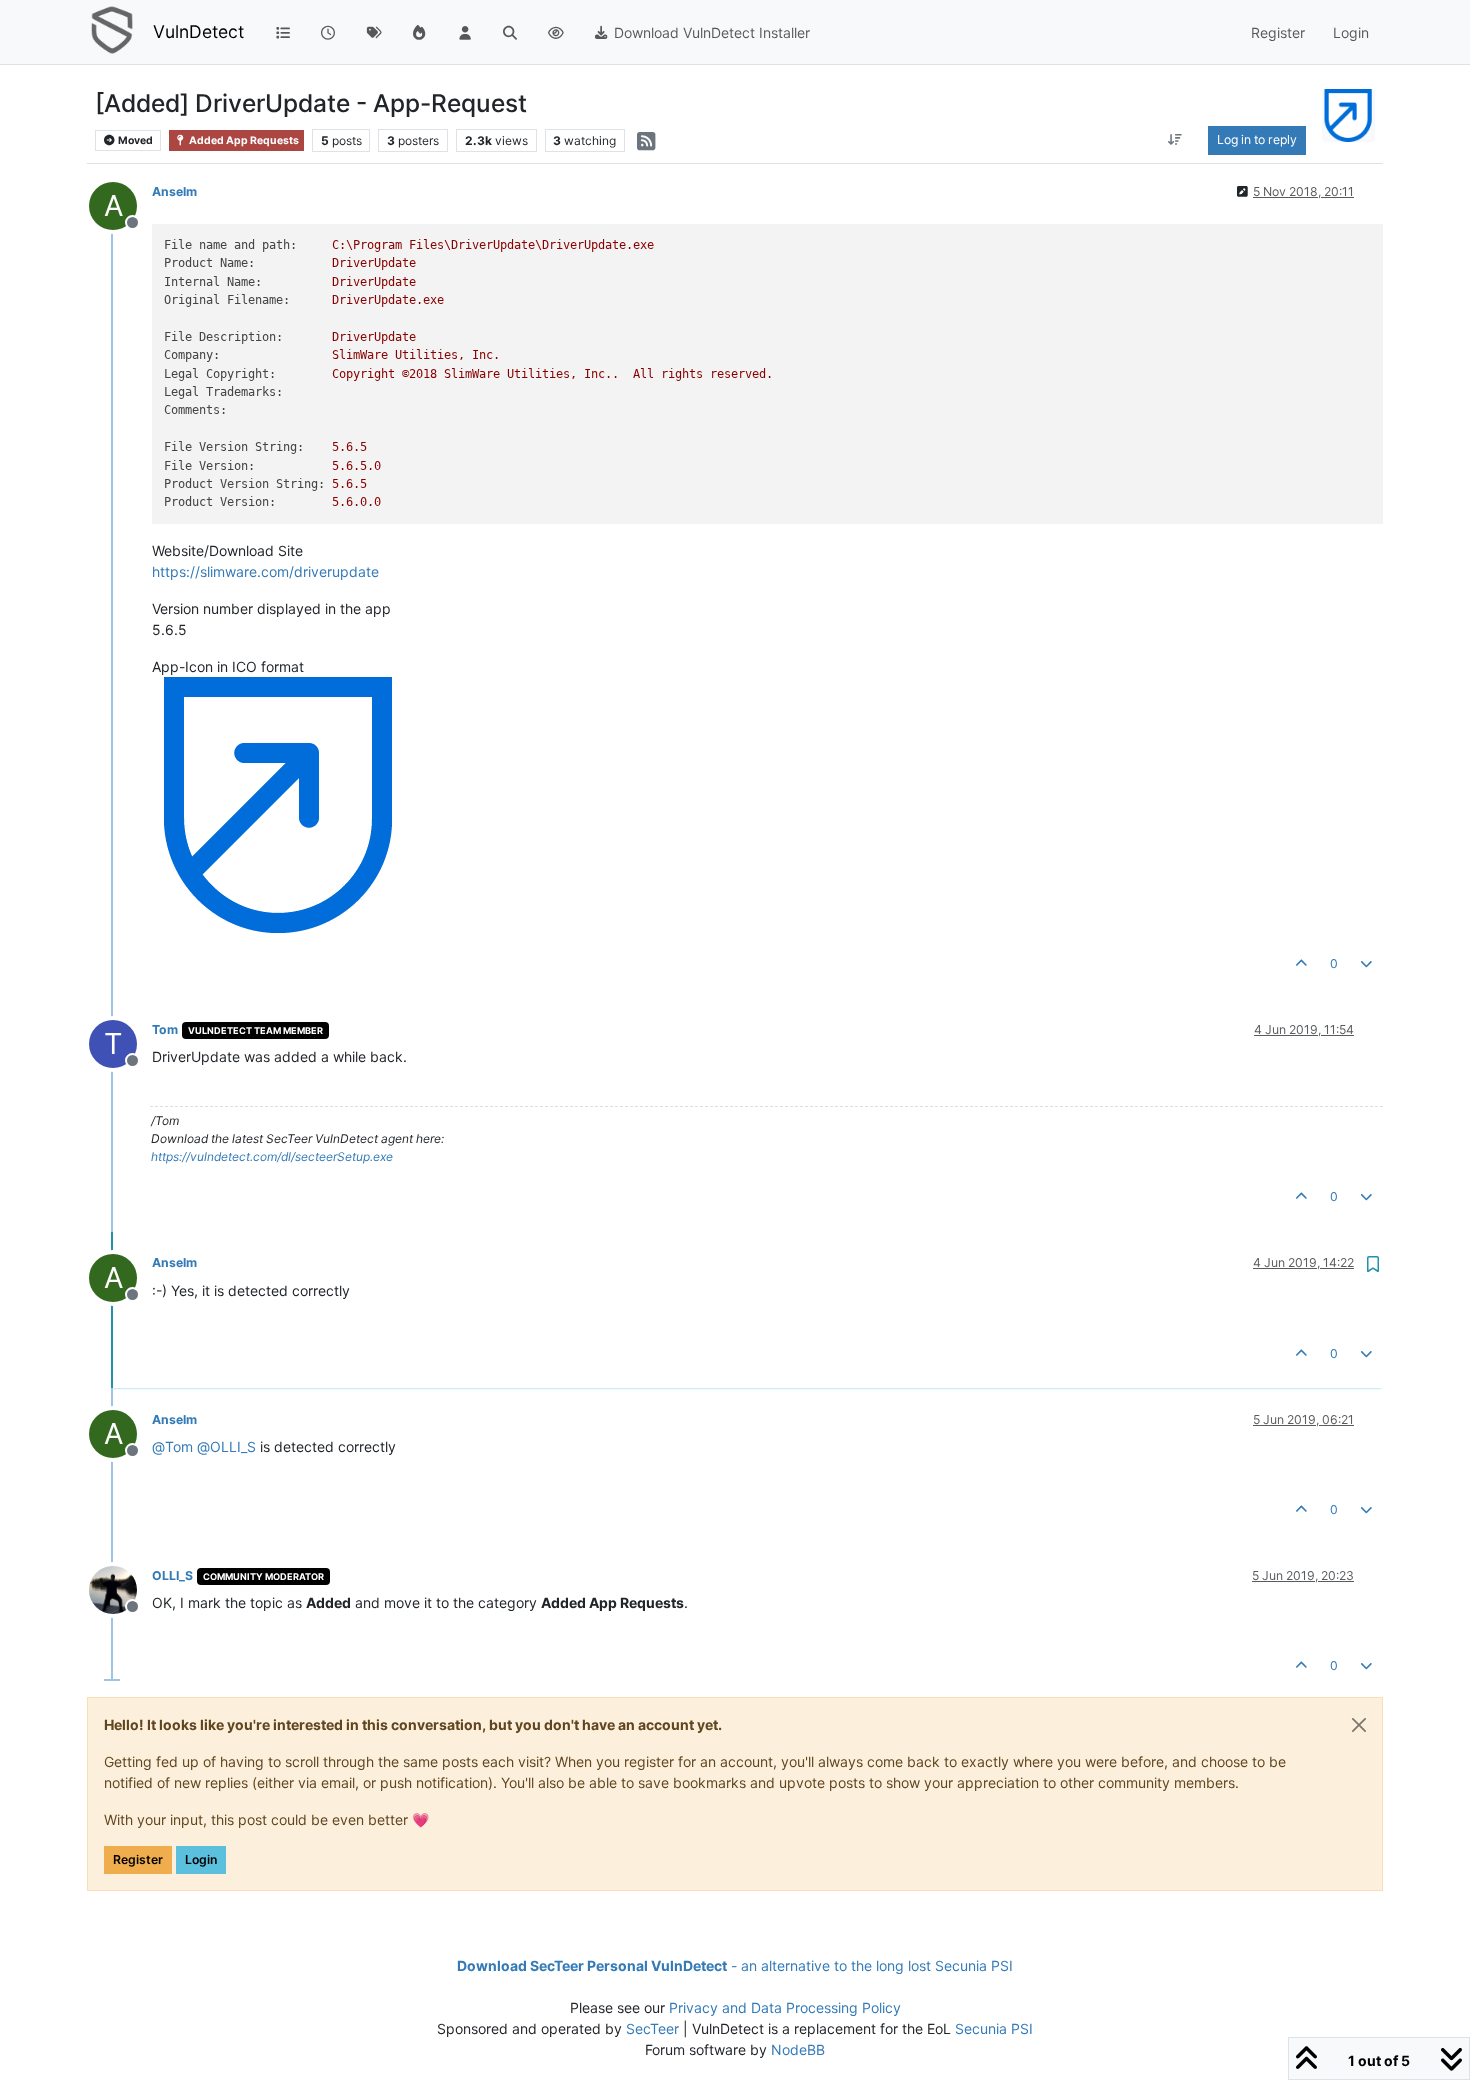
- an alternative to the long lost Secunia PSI (735, 1965)
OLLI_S (172, 1575)
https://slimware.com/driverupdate (265, 571)
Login (201, 1859)
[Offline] (120, 1588)
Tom (165, 1029)
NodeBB (798, 2049)
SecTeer (652, 2028)
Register (138, 1859)
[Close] (1359, 1725)
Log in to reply (1257, 139)
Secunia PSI (994, 2028)
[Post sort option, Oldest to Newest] (1174, 140)
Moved (134, 140)
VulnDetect (198, 31)
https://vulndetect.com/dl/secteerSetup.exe (272, 1156)
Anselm (174, 191)
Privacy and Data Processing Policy (785, 2007)
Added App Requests (243, 140)
